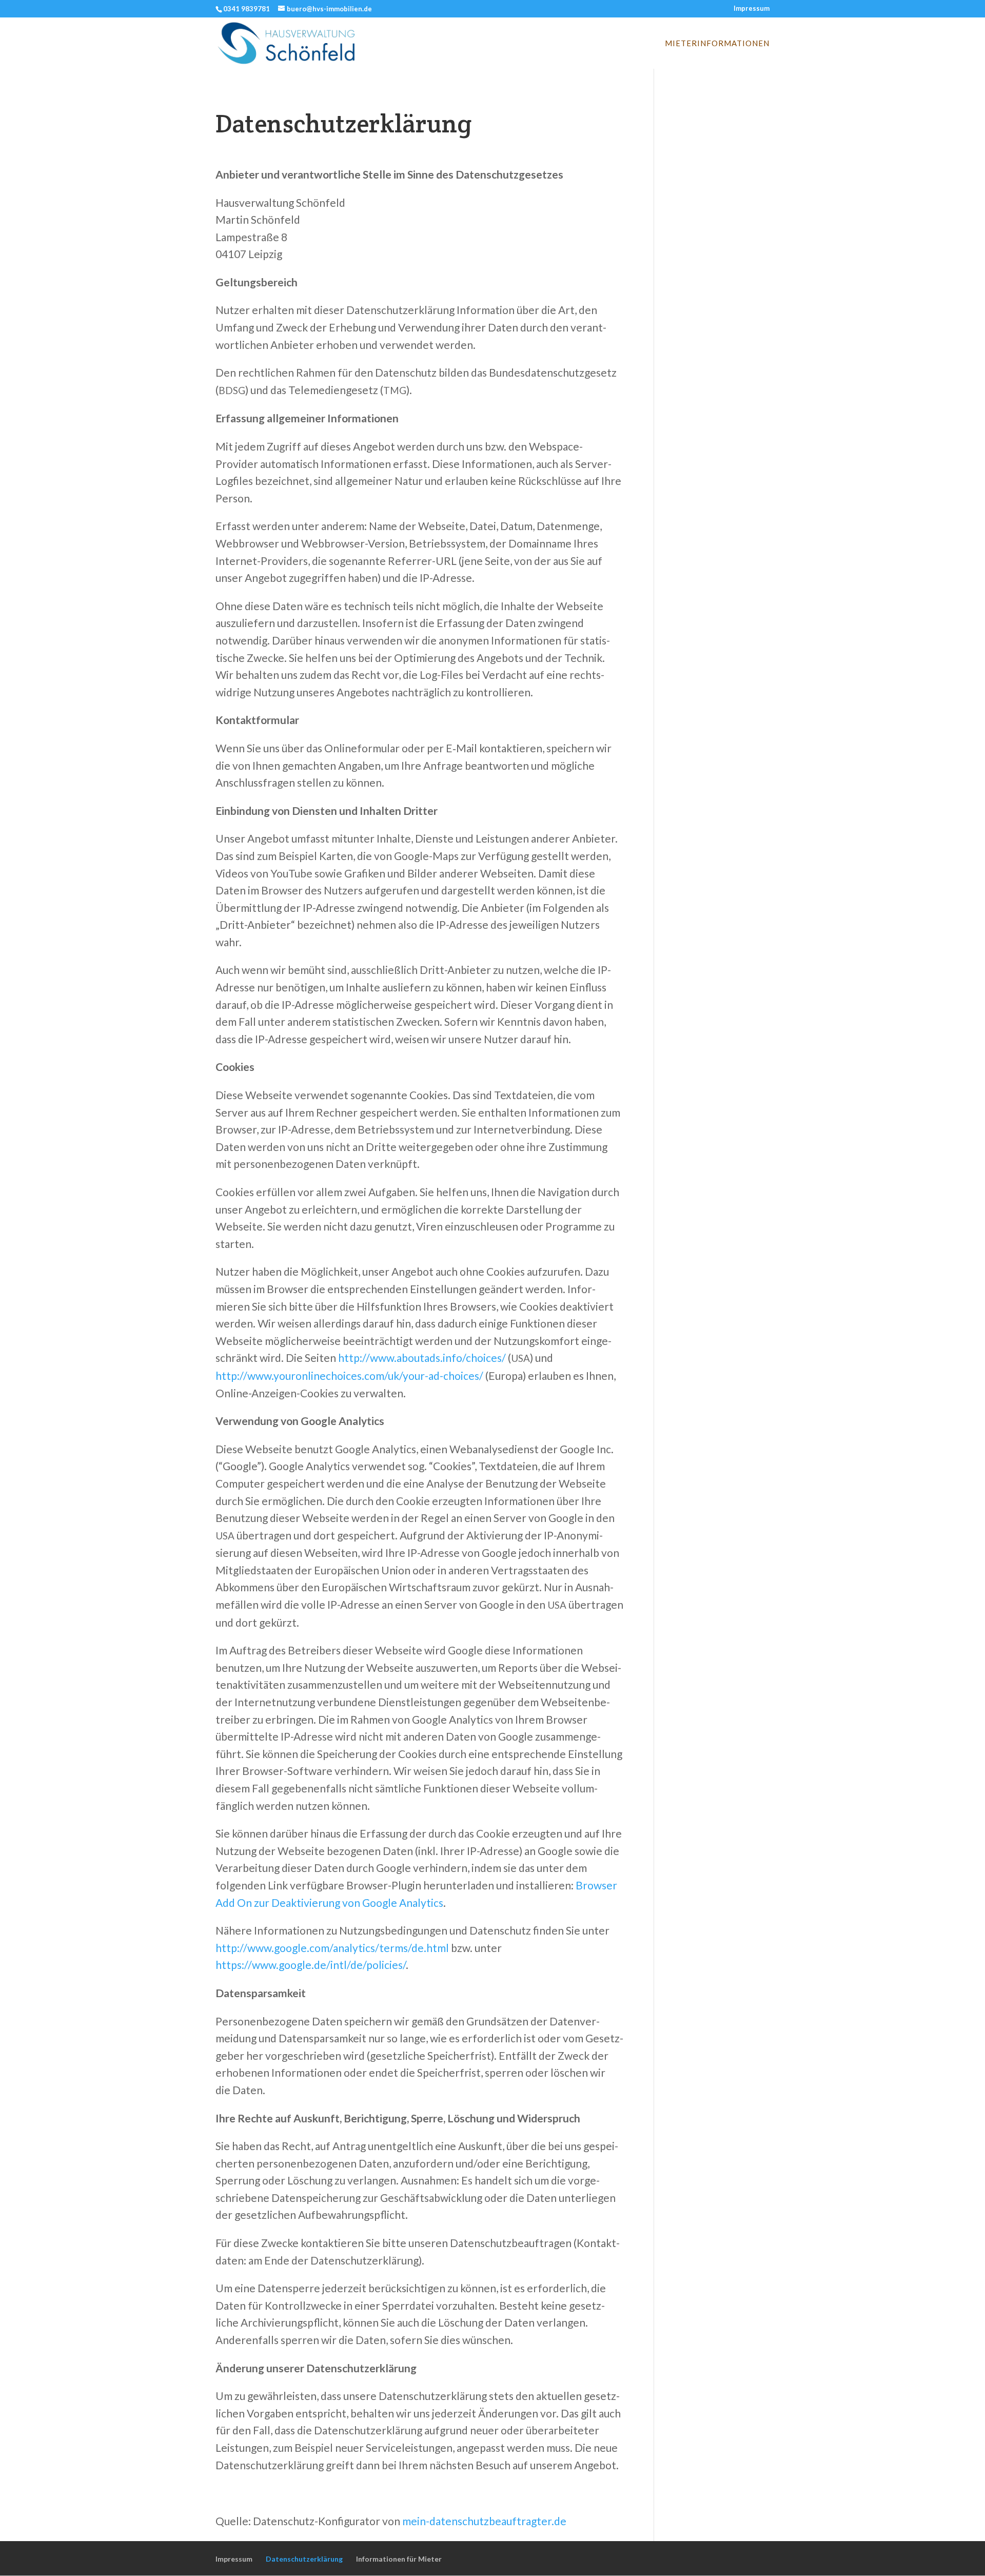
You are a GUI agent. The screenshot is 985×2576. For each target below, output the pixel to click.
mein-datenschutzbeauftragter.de (484, 2521)
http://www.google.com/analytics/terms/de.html (332, 1948)
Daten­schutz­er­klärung (304, 2559)
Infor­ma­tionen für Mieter (399, 2559)
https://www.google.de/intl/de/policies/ (311, 1965)
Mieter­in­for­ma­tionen (717, 44)
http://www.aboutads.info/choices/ (422, 1358)
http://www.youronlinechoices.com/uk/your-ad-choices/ (349, 1375)
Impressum (752, 9)
